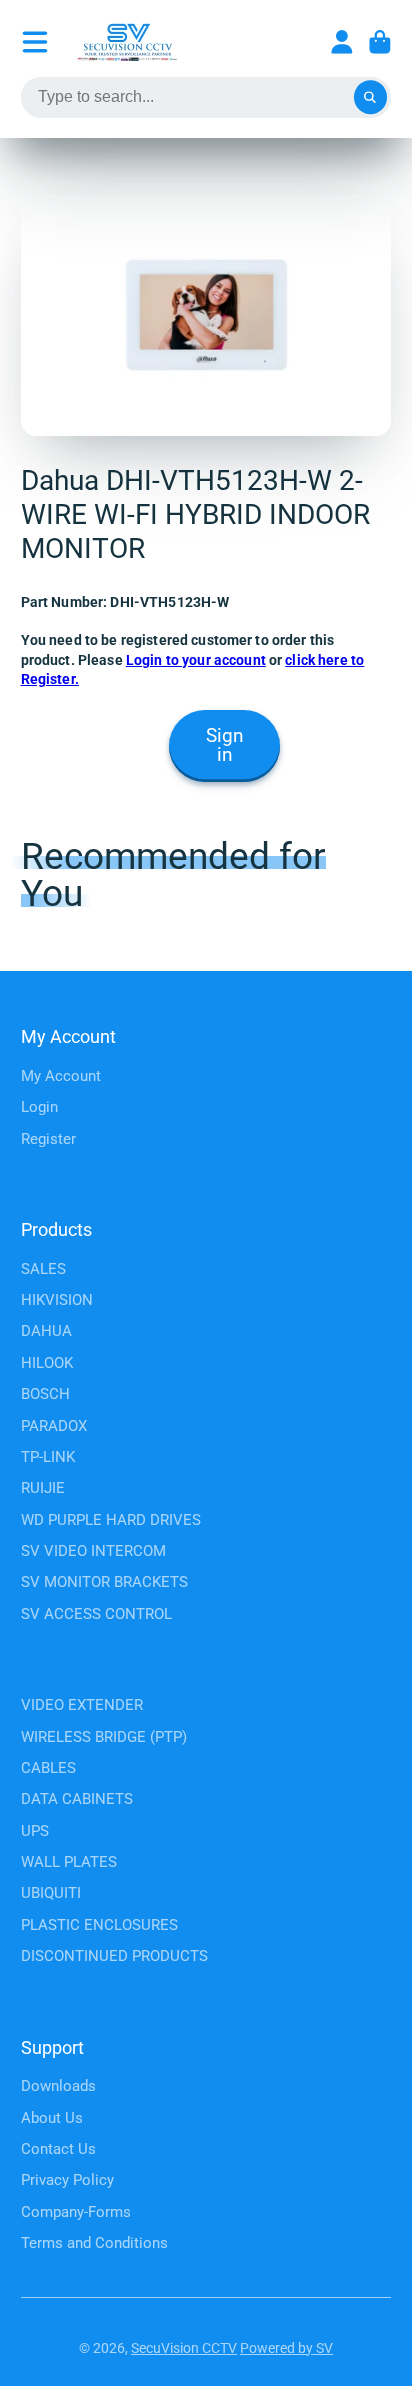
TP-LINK (48, 1457)
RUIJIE (43, 1488)
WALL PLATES (69, 1862)
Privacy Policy (67, 2180)
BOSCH (45, 1394)
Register (48, 1139)
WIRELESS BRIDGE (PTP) (104, 1737)
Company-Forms (76, 2212)
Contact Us (58, 2149)
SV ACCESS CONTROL (96, 1614)
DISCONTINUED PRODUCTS (114, 1956)
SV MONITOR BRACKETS (104, 1582)
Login (39, 1107)
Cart (380, 42)
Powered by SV (286, 2348)
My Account (61, 1076)
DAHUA (46, 1331)
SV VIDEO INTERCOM (93, 1551)
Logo (127, 42)
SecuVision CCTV (184, 2348)
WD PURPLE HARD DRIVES (111, 1520)
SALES (43, 1269)
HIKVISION (57, 1300)
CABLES (48, 1768)
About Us (52, 2118)
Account (342, 42)
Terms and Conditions (94, 2243)
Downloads (58, 2086)
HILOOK (47, 1363)
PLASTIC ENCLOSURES (99, 1925)
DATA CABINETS (77, 1799)
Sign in (225, 745)
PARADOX (54, 1426)
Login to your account (196, 660)
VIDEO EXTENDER (82, 1705)
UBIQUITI (51, 1893)
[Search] (371, 98)
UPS (35, 1831)
